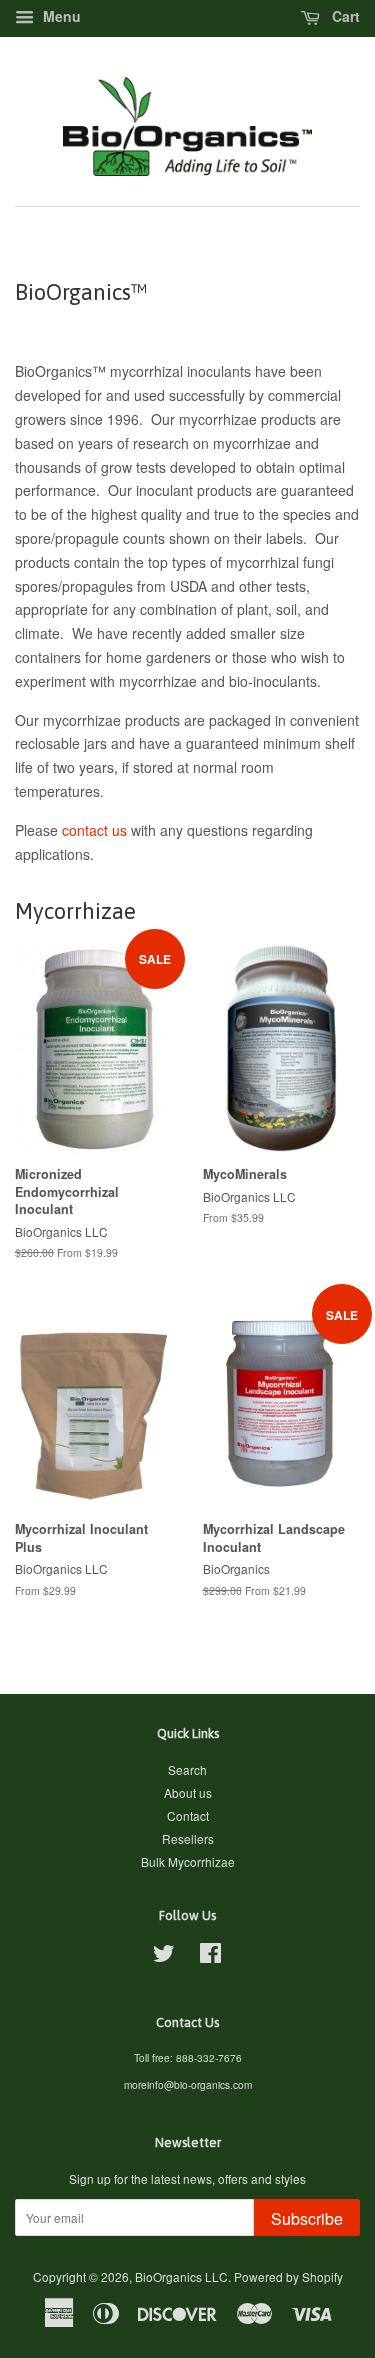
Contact (188, 1815)
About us (188, 1792)
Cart (344, 16)
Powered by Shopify (288, 2276)
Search (187, 1769)
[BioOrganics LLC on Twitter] (164, 1956)
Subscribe (307, 2218)
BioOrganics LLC (181, 2276)
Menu (60, 16)
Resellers (188, 1838)
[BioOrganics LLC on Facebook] (210, 1956)
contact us (94, 830)
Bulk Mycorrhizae (188, 1861)
